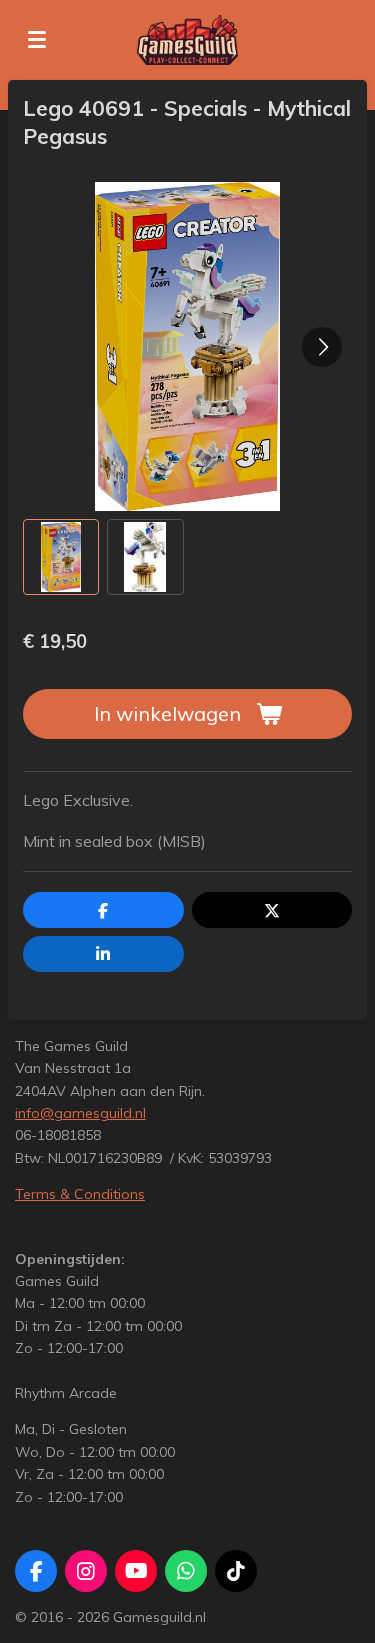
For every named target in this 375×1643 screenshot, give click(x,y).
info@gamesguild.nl (80, 1113)
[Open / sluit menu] (37, 40)
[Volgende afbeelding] (322, 347)
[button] (61, 557)
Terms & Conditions (80, 1194)
